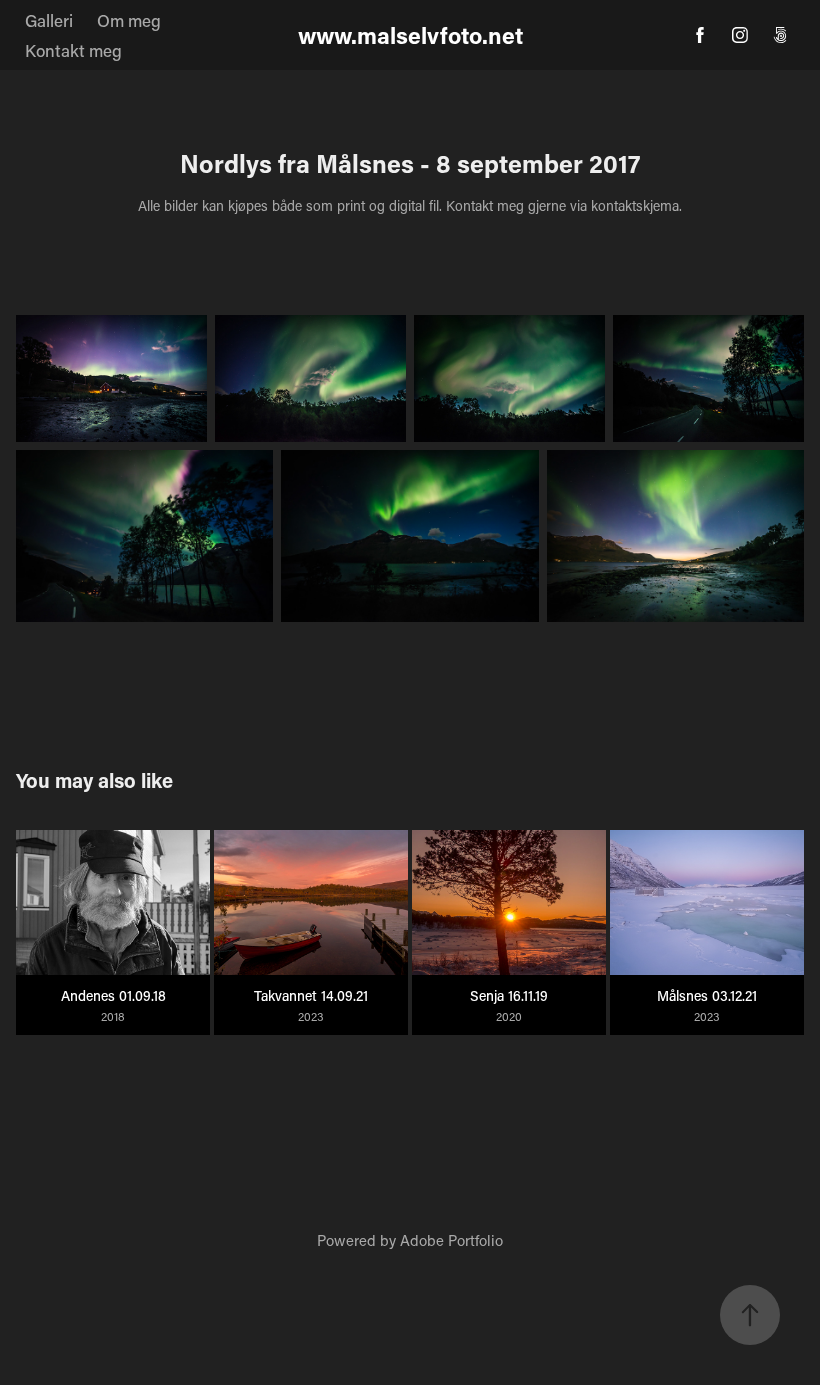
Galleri (49, 20)
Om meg (129, 20)
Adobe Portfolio (451, 1240)
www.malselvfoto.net (410, 35)
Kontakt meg (73, 50)
